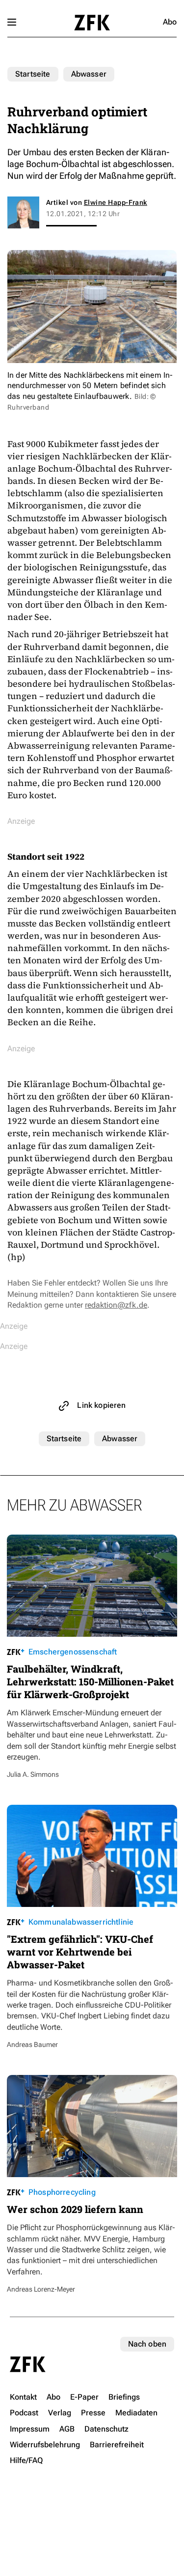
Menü (12, 22)
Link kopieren (101, 1405)
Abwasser (89, 74)
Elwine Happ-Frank (116, 202)
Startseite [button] (92, 23)
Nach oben (147, 2344)
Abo (170, 22)
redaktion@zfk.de (116, 1305)
